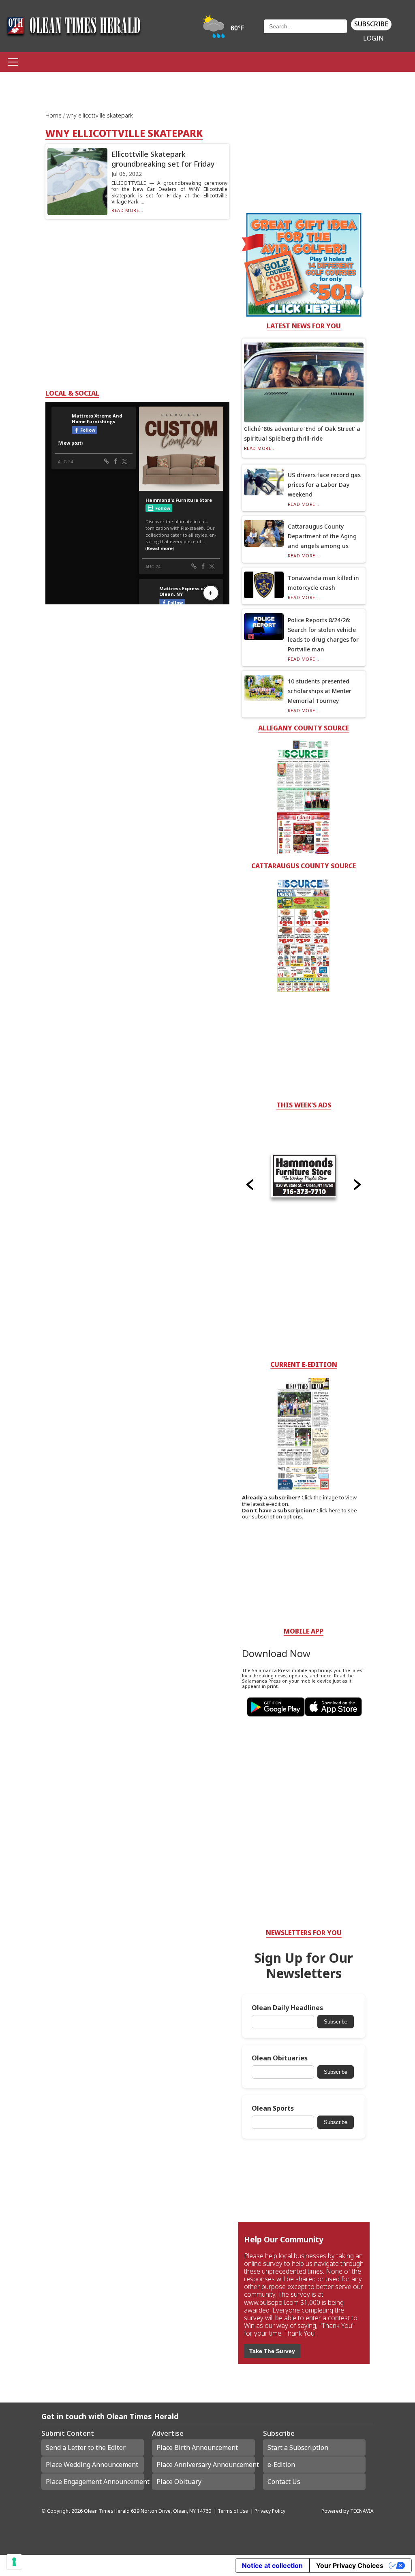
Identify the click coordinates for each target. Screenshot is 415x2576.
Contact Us (284, 2482)
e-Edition (281, 2465)
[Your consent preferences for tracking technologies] (14, 2562)
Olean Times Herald (107, 2511)
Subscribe (371, 24)
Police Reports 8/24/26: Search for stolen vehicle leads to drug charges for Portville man (323, 635)
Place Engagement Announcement (95, 2482)
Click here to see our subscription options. (299, 1514)
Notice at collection (272, 2565)
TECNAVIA (362, 2511)
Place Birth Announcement (197, 2448)
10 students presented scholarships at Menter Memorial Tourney (320, 691)
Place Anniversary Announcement (205, 2465)
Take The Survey (272, 2351)
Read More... (127, 210)
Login (373, 38)
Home (54, 115)
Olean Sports (273, 2108)
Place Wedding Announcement (92, 2465)
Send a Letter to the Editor (86, 2448)
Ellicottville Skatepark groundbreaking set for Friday (163, 159)
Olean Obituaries (280, 2058)
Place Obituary (179, 2482)
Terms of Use (233, 2511)
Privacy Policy (270, 2511)
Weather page (224, 30)
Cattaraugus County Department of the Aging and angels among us (322, 536)
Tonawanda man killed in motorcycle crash (323, 583)
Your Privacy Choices (350, 2565)
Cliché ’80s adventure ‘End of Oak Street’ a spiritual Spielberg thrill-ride (302, 434)
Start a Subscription (298, 2448)
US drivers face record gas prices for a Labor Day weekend (324, 485)
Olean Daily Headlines (287, 2008)
